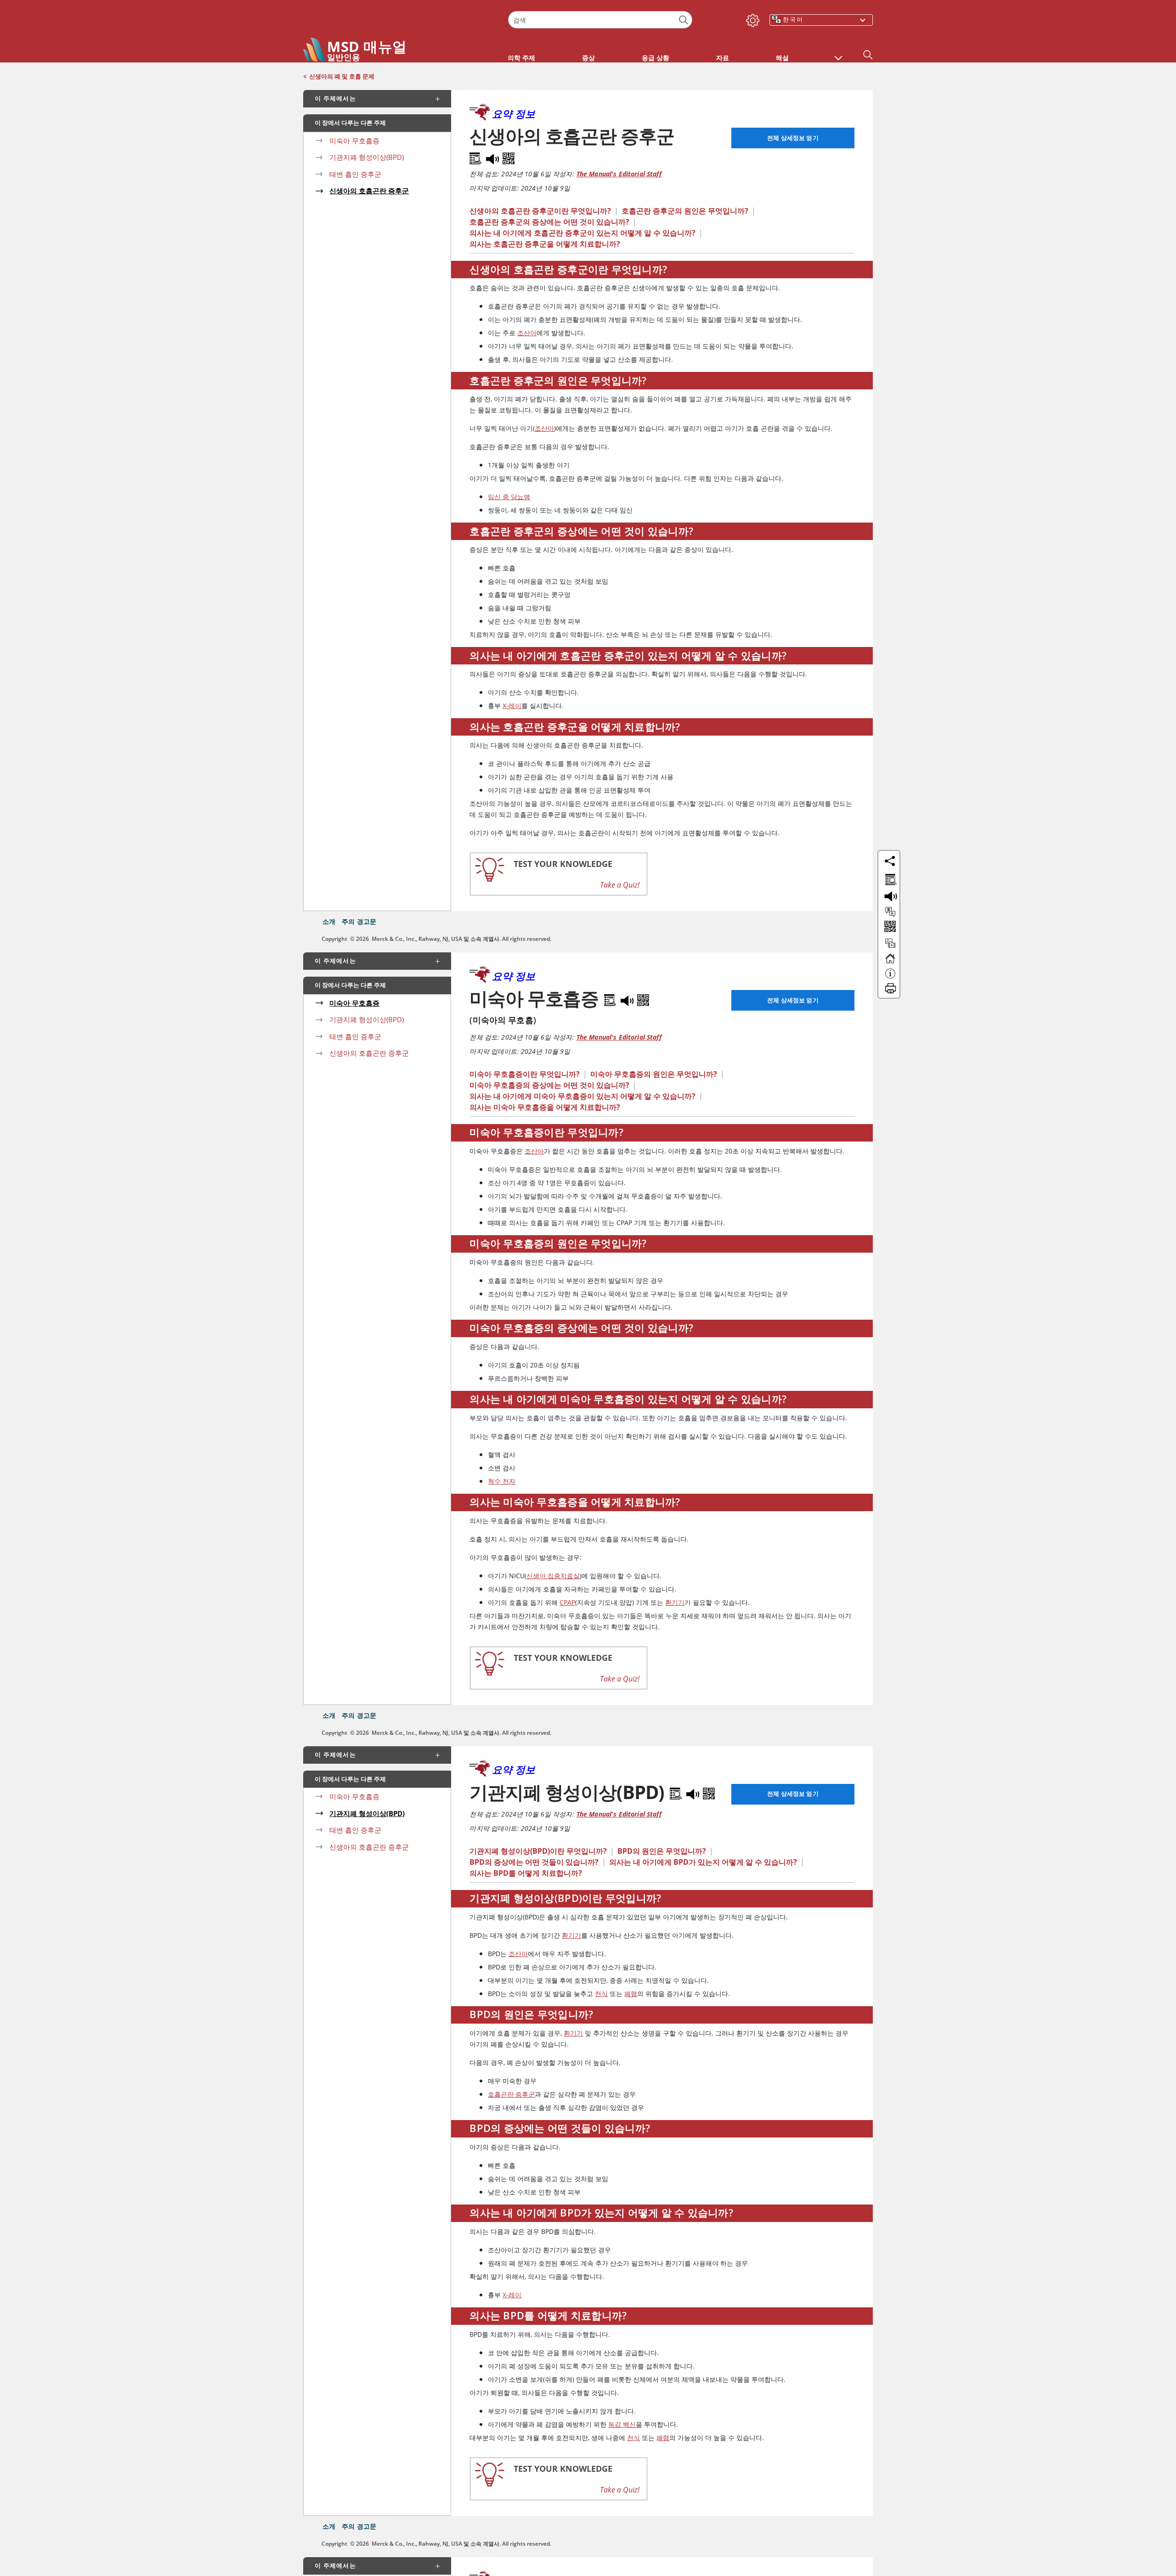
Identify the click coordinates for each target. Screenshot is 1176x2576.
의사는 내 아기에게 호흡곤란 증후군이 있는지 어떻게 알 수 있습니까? (582, 233)
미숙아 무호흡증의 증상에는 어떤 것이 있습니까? (549, 1085)
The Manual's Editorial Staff (619, 174)
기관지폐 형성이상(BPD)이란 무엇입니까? (538, 1851)
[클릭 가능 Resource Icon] (890, 947)
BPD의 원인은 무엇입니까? (662, 1851)
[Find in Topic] (477, 157)
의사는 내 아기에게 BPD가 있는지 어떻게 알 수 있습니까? (703, 1862)
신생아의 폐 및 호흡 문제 (342, 76)
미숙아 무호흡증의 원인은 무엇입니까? (654, 1074)
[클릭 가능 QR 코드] (889, 927)
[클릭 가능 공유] (890, 861)
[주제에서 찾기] (889, 878)
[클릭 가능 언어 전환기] (890, 912)
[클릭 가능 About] (890, 978)
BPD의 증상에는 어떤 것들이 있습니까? (534, 1862)
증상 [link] (588, 58)
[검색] (684, 20)
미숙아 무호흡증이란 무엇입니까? (525, 1074)
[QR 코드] (509, 157)
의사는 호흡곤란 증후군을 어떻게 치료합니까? (545, 244)
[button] (838, 53)
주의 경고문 (359, 921)
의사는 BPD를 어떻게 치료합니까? (526, 1873)
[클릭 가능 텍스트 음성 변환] (889, 895)
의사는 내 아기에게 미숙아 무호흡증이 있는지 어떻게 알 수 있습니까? (582, 1096)
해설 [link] (782, 58)
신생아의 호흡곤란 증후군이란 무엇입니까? (540, 211)
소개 (329, 921)
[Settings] (751, 18)
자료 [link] (723, 58)
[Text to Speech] (493, 157)
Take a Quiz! (620, 885)
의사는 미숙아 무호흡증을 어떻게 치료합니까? (545, 1107)
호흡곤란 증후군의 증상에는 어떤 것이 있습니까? (549, 222)
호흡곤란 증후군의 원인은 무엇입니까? (685, 211)
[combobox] (600, 20)
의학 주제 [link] (521, 58)
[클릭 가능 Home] (890, 962)
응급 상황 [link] (656, 58)
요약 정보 (514, 113)
